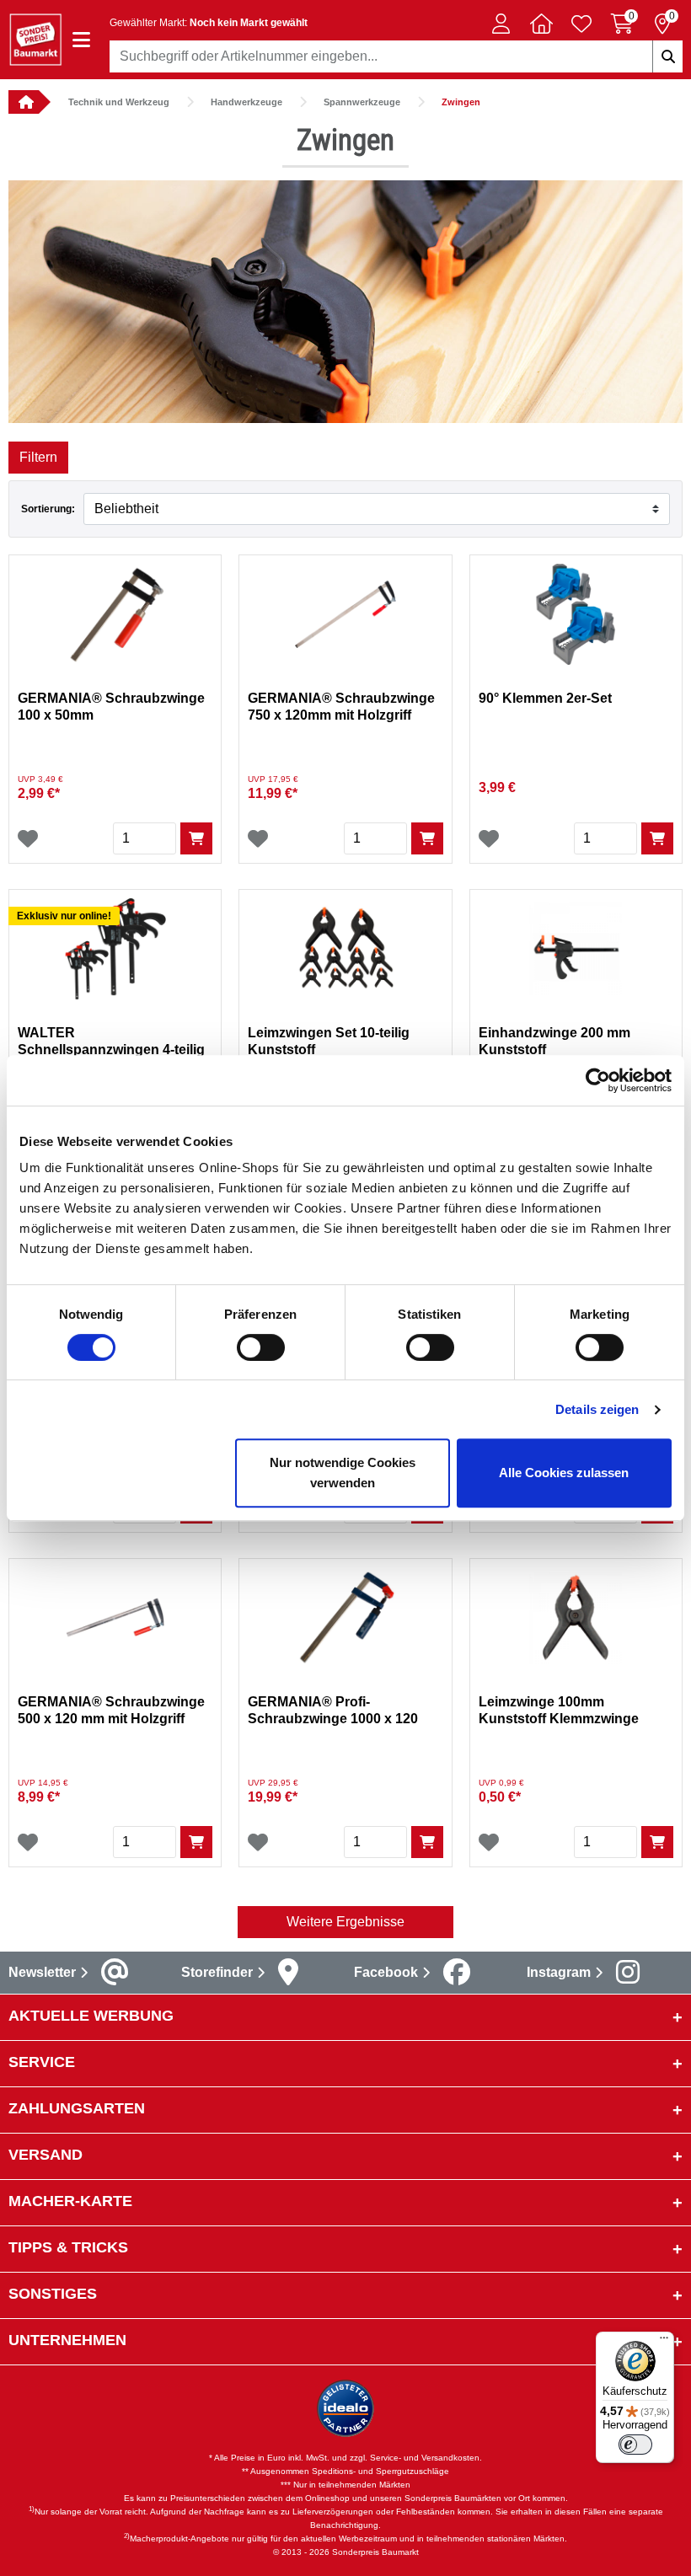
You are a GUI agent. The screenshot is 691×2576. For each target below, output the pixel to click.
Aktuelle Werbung (91, 2016)
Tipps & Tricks (68, 2247)
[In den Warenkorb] (196, 838)
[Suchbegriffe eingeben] (667, 56)
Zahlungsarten (77, 2108)
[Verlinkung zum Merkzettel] (581, 24)
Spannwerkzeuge (362, 102)
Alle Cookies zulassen (564, 1473)
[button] (501, 24)
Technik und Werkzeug (119, 102)
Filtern (38, 457)
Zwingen (461, 102)
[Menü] (664, 2342)
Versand (46, 2155)
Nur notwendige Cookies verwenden (343, 1473)
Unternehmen (67, 2340)
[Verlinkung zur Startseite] (24, 102)
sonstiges (53, 2294)
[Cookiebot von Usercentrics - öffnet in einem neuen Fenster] (598, 1080)
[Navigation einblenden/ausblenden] (81, 40)
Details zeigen (597, 1409)
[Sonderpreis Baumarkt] (35, 38)
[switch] (261, 1347)
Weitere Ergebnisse (345, 1922)
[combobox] (396, 56)
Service (42, 2062)
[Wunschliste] (28, 838)
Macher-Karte (70, 2201)
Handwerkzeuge (246, 102)
